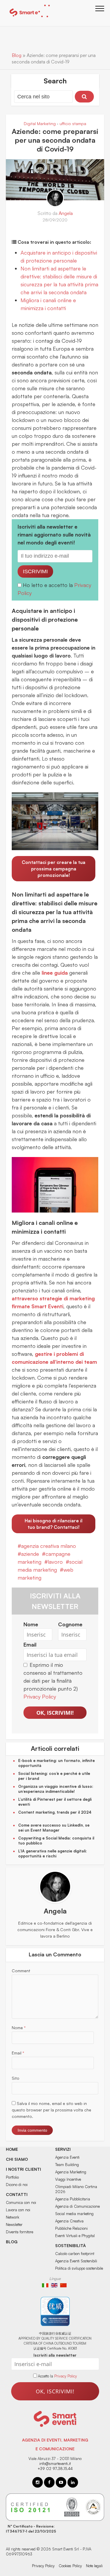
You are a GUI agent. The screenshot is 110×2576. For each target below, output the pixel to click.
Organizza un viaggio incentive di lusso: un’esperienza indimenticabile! (56, 1789)
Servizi (63, 2149)
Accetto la (46, 2376)
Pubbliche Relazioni (71, 2228)
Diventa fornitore (20, 2232)
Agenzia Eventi (67, 2157)
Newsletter (14, 2224)
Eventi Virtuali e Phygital (75, 2236)
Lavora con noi (18, 2210)
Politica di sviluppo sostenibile (79, 2268)
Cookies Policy (70, 2566)
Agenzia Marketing (71, 2172)
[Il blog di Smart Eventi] (29, 12)
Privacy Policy (40, 1696)
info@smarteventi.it (55, 2464)
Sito (16, 2078)
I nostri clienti (23, 2169)
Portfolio (12, 2177)
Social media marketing (74, 2214)
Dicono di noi (17, 2185)
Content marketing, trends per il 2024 (55, 1812)
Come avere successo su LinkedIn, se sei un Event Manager (54, 1828)
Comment (21, 1971)
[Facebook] (49, 2482)
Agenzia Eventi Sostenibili (76, 2261)
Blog (17, 55)
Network (12, 2217)
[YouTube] (61, 2482)
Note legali (94, 2566)
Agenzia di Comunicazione (77, 2206)
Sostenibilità (71, 2245)
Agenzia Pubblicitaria (73, 2199)
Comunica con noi (21, 2202)
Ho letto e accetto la (49, 585)
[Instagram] (38, 2482)
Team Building (67, 2165)
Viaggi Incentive (68, 2179)
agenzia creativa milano (49, 1546)
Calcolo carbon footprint (75, 2254)
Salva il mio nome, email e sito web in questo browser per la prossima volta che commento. (51, 2110)
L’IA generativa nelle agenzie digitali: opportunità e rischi (53, 1853)
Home (12, 2149)
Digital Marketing (40, 123)
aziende (30, 1554)
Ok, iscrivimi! (55, 1713)
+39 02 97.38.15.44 (55, 2469)
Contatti (17, 2194)
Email (18, 2053)
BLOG (12, 2242)
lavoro (55, 1562)
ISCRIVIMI (35, 571)
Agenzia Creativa (69, 2221)
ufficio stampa (73, 123)
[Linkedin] (73, 2482)
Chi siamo (17, 2159)
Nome (19, 2028)
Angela (66, 213)
